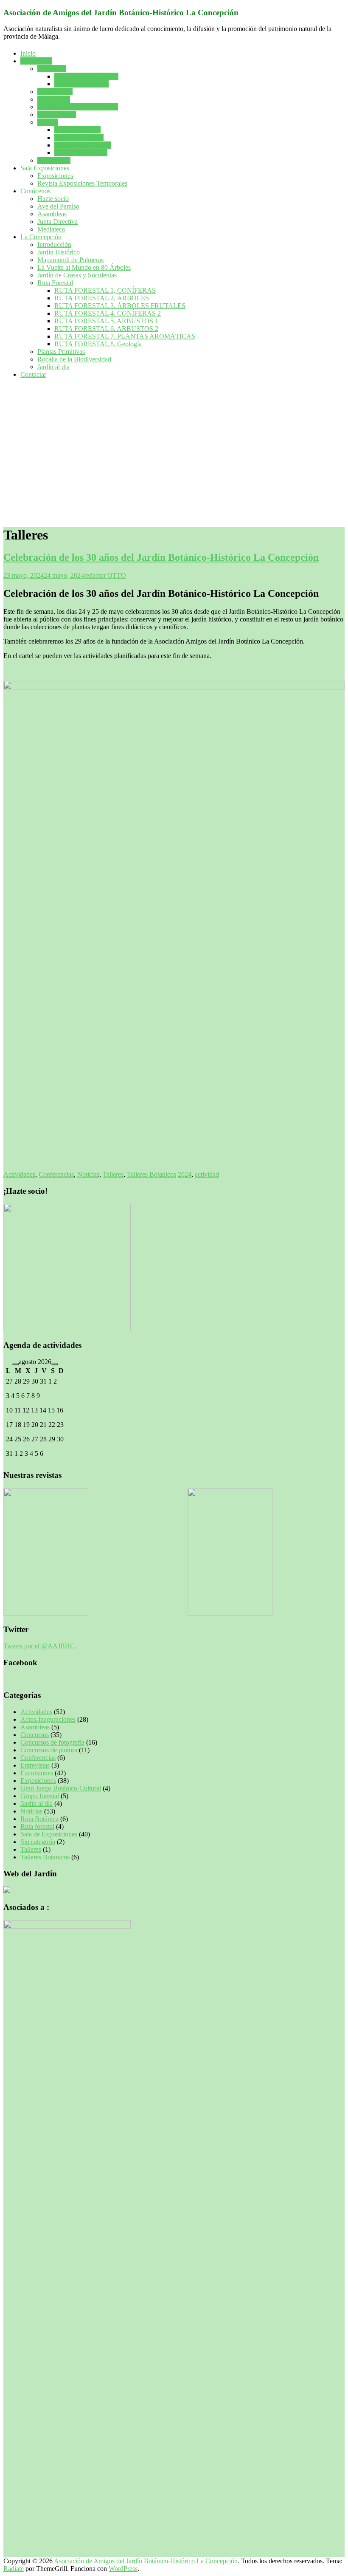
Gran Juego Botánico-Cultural (78, 107)
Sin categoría (38, 1842)
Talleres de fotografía (83, 145)
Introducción (54, 244)
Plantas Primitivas (61, 352)
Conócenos (35, 191)
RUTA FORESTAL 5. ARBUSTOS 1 (106, 321)
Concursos (52, 69)
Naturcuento (54, 160)
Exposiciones (55, 176)
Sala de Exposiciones (49, 1834)
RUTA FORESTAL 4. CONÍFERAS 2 (108, 313)
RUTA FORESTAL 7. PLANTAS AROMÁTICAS (125, 336)
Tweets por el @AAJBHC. (40, 1646)
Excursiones (54, 99)
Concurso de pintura (81, 84)
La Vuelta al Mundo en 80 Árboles (84, 267)
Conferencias (55, 92)
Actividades (36, 61)
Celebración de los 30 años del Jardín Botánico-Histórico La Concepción (161, 557)
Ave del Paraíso (58, 206)
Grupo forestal (57, 114)
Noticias (88, 1174)
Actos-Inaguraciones (48, 1719)
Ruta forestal (37, 1826)
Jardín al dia (53, 367)
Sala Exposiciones (45, 168)
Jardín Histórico (59, 252)
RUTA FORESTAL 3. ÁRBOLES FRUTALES (120, 306)
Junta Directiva (58, 222)
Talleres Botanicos (79, 137)
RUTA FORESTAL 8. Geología (98, 344)
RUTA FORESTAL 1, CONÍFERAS (105, 290)
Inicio (28, 53)
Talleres (48, 122)
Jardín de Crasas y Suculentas (77, 275)
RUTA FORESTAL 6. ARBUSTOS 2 (106, 329)
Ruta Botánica (39, 1819)
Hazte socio (53, 199)
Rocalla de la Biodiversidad (74, 359)
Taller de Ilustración (81, 153)
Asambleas (52, 214)
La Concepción (41, 237)
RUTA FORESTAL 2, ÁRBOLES (102, 298)
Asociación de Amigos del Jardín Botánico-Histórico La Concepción (121, 13)
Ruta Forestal (55, 283)
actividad (207, 1174)
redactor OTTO (105, 575)
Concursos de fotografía (86, 76)
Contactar (33, 374)
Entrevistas (35, 1765)
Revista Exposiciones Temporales (82, 183)
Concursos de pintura (49, 1750)
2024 (185, 1174)
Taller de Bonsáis (77, 130)
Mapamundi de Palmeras (70, 260)
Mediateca (51, 229)
